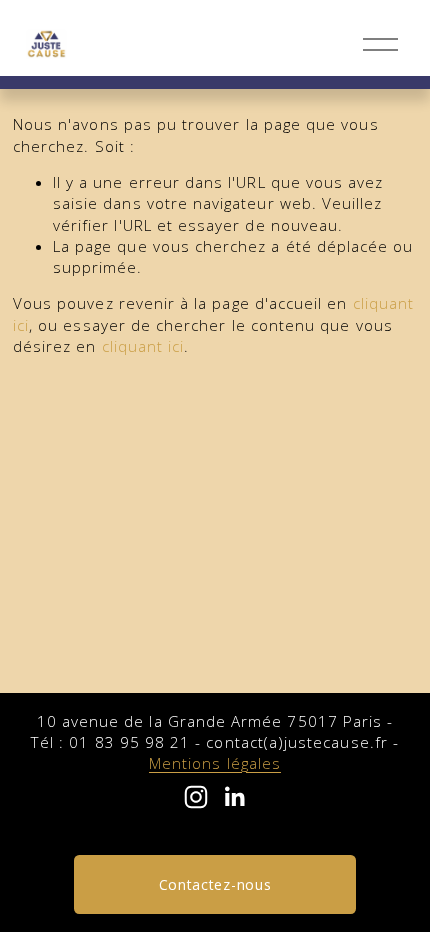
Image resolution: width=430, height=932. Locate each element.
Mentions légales (215, 763)
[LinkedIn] (234, 797)
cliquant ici (143, 346)
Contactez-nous (215, 884)
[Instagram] (196, 797)
